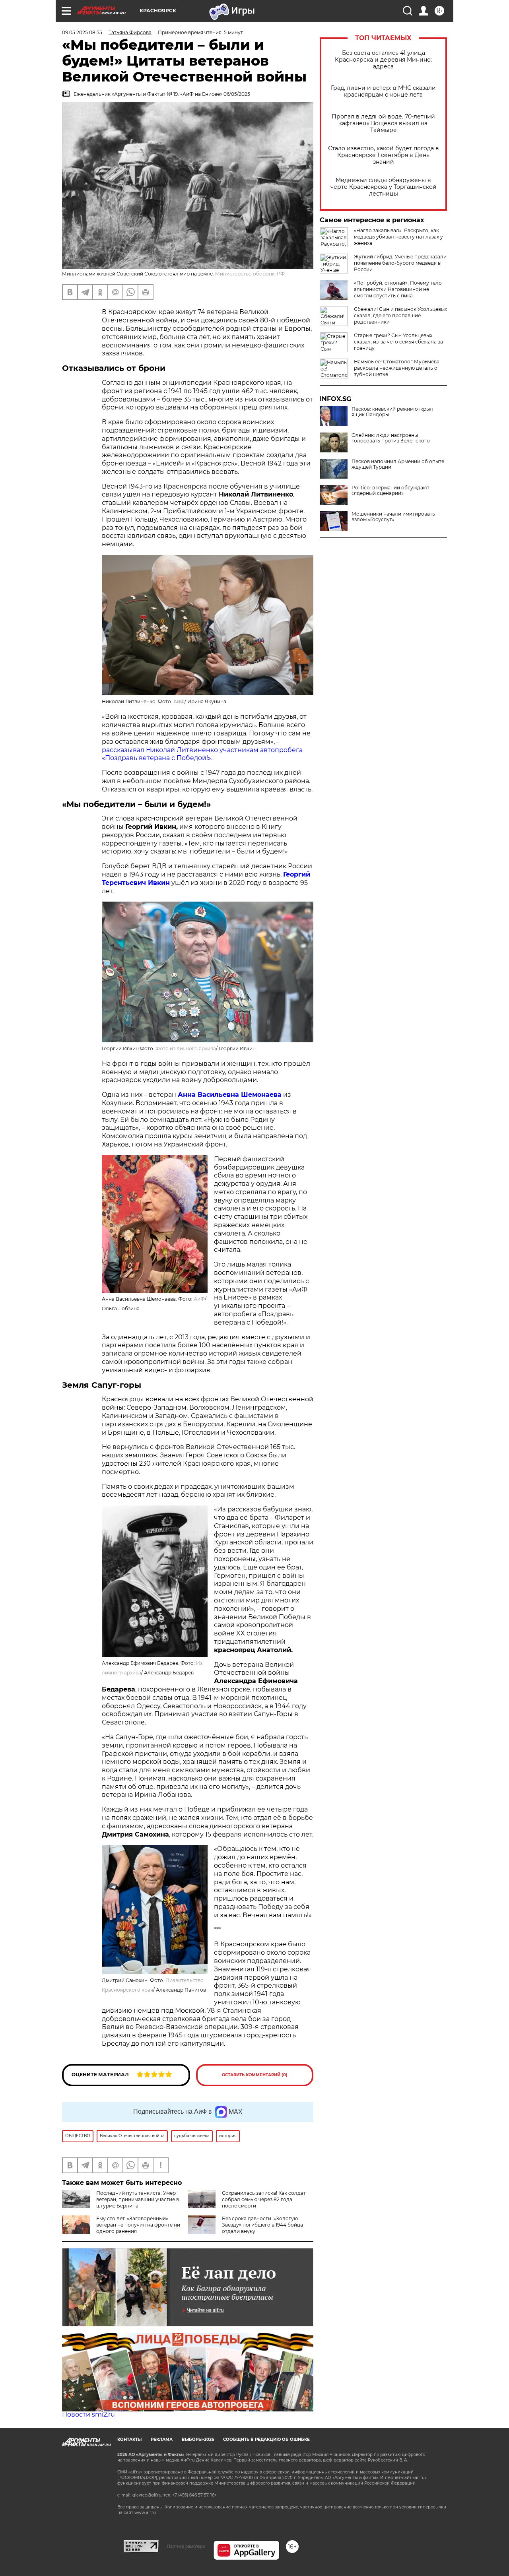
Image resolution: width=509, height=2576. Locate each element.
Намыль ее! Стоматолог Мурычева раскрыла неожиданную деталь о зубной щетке (397, 368)
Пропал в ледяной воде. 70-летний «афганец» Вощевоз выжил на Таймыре (383, 123)
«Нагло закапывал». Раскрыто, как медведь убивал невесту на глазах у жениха (398, 237)
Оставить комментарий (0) (255, 2075)
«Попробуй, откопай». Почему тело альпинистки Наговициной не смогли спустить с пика (398, 289)
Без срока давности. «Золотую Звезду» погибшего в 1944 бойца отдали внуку (262, 2225)
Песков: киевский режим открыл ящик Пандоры (392, 412)
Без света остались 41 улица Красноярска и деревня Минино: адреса (383, 60)
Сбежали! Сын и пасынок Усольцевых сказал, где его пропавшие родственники (400, 315)
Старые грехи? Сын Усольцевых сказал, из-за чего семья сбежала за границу (398, 342)
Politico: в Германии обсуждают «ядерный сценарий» (390, 491)
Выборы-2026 (198, 2439)
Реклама (162, 2439)
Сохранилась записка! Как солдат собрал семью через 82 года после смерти (264, 2199)
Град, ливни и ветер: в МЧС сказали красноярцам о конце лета (383, 91)
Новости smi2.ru (88, 2414)
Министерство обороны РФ (250, 274)
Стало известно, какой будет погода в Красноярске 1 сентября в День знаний (384, 155)
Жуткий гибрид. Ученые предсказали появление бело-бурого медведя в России (400, 263)
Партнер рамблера (186, 2546)
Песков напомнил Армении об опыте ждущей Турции (398, 464)
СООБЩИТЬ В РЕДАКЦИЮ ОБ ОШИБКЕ (266, 2439)
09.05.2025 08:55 (82, 32)
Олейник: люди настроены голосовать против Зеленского (391, 438)
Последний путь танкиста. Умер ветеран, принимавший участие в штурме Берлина (138, 2199)
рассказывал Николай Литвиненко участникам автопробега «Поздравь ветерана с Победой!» (202, 754)
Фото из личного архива (186, 1048)
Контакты (129, 2439)
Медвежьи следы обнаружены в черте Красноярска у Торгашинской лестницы (384, 187)
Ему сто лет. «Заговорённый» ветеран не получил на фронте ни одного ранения (138, 2225)
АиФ (179, 701)
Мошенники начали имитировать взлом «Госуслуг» (393, 517)
